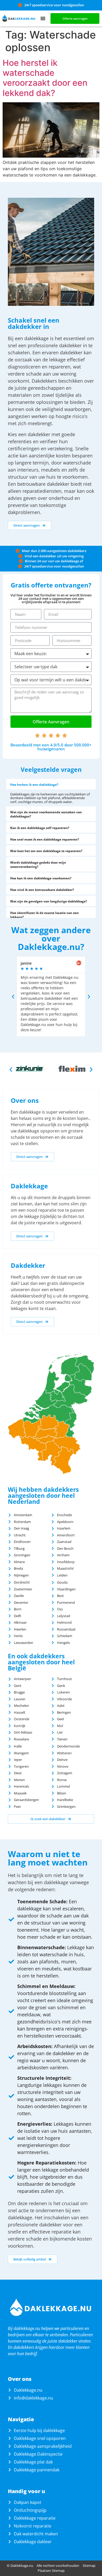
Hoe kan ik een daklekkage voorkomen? (41, 878)
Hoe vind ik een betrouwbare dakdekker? (42, 890)
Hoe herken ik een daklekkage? (34, 785)
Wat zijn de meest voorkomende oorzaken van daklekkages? (46, 814)
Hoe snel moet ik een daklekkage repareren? (45, 839)
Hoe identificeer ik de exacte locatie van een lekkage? (44, 915)
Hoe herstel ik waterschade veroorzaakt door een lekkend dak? (45, 78)
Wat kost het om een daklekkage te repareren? (46, 851)
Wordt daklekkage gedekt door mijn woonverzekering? (38, 865)
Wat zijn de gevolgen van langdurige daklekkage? (49, 901)
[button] (51, 784)
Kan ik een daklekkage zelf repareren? (40, 828)
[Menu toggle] (43, 18)
